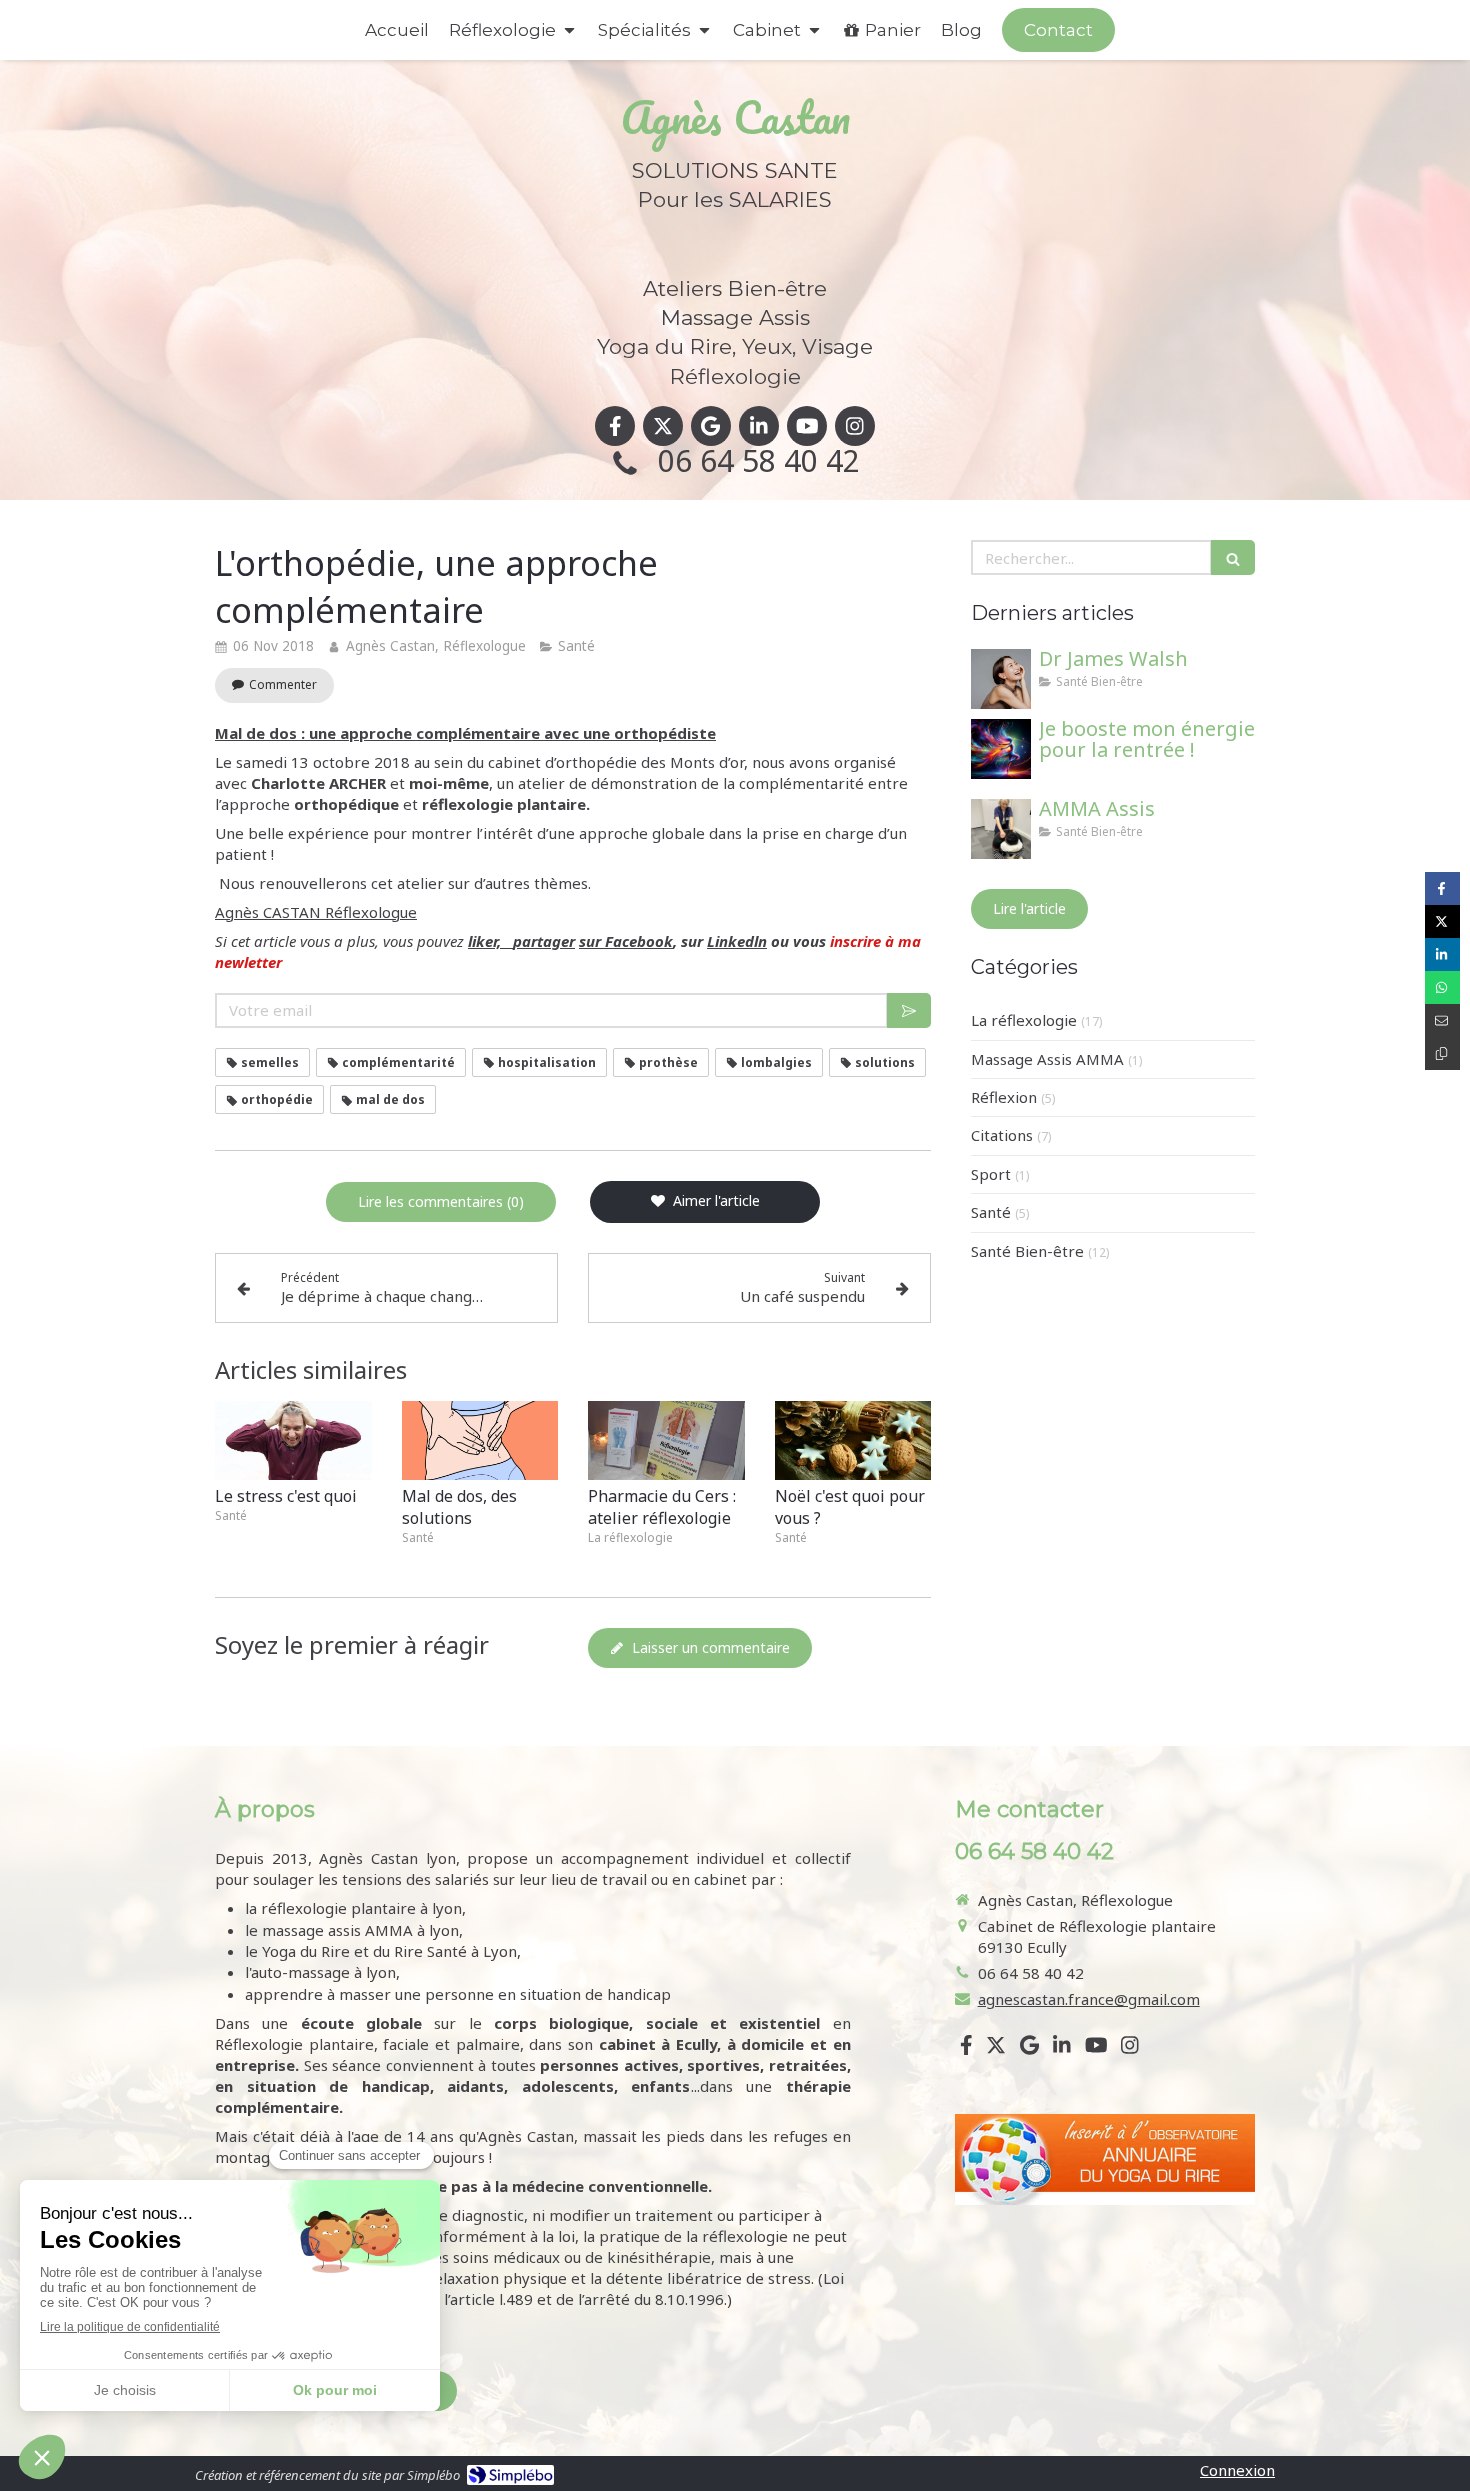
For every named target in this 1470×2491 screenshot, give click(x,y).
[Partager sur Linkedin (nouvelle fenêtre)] (1442, 954)
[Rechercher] (1233, 557)
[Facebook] (615, 426)
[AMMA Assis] (1001, 829)
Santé (991, 1212)
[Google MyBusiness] (711, 426)
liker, (490, 941)
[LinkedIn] (759, 426)
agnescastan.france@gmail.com (1089, 1999)
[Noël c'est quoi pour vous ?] (853, 1440)
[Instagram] (855, 426)
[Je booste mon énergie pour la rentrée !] (1001, 749)
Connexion (1237, 2470)
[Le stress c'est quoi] (293, 1440)
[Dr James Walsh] (1001, 679)
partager (544, 941)
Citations (1002, 1135)
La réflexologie (1024, 1020)
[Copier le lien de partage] (1442, 1053)
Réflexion (1004, 1097)
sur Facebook (626, 941)
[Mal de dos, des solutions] (480, 1440)
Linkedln (737, 941)
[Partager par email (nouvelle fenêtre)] (1442, 1020)
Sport (991, 1174)
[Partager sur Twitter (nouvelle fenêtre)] (1442, 921)
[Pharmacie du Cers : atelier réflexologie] (666, 1440)
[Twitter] (663, 426)
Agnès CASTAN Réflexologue (316, 912)
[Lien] (1105, 2159)
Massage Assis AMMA (1047, 1059)
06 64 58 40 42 (759, 460)
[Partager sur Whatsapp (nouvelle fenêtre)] (1442, 987)
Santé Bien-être (1027, 1251)
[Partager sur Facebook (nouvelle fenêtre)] (1442, 888)
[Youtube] (807, 426)
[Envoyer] (909, 1010)
